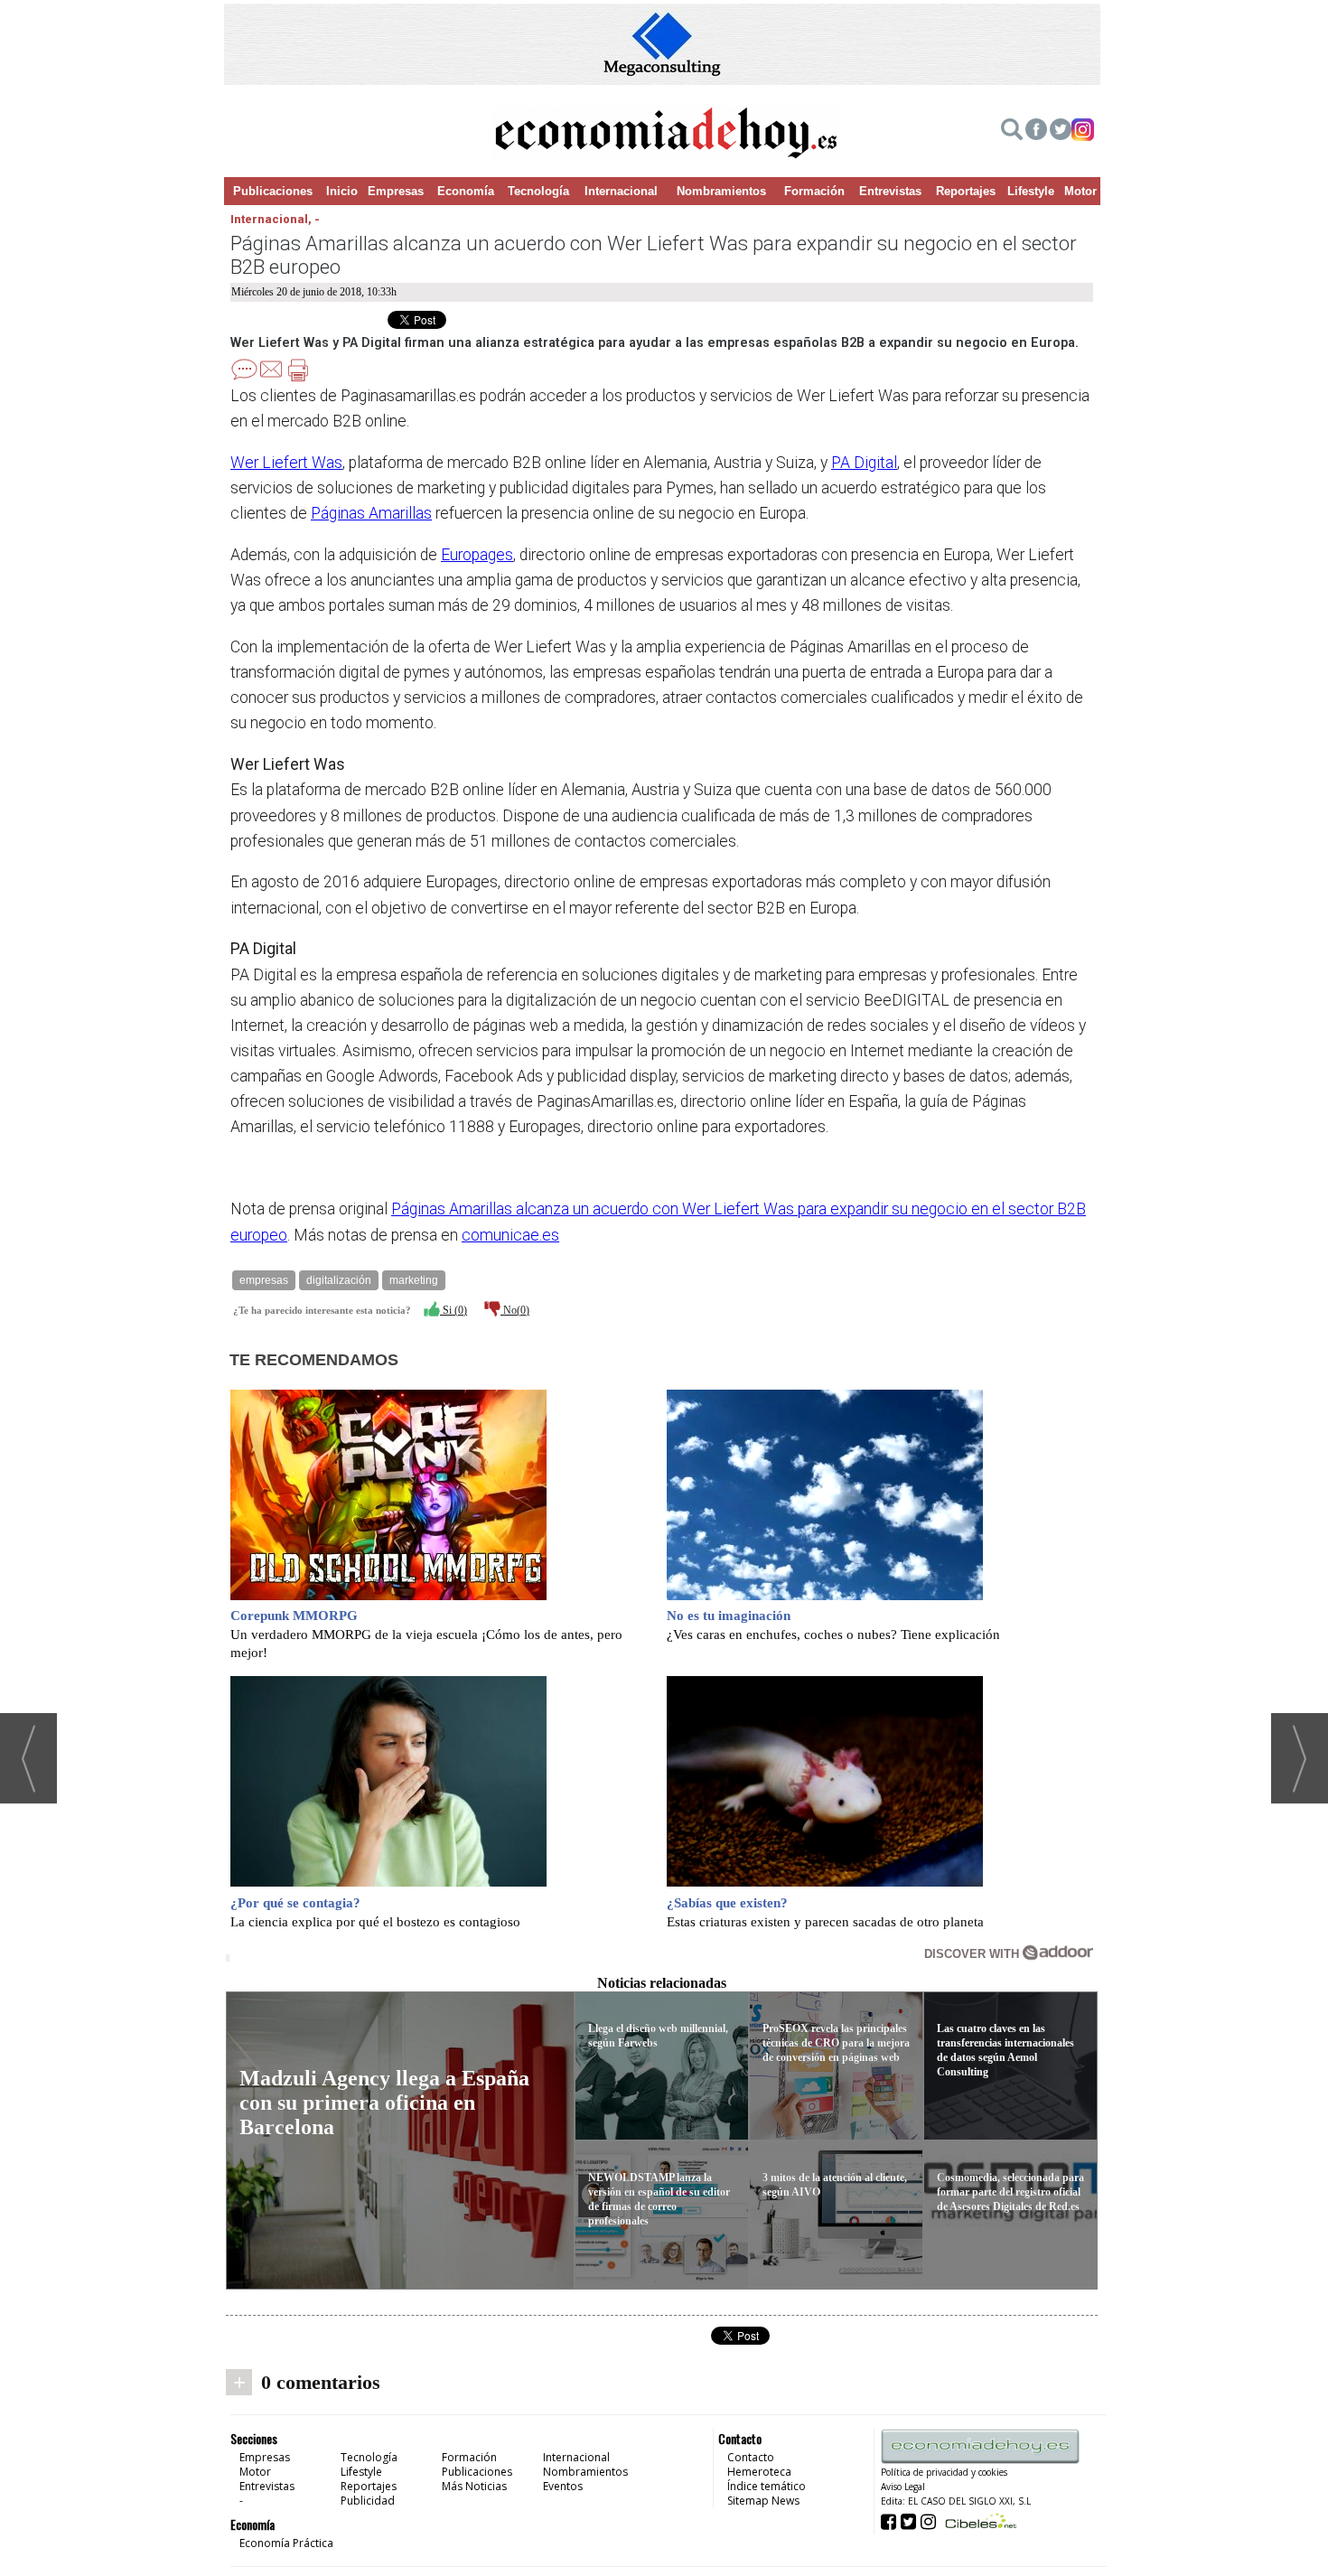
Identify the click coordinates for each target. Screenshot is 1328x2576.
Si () (454, 1310)
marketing (414, 1280)
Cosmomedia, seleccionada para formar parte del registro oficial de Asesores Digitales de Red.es (1010, 2192)
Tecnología (538, 191)
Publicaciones (273, 191)
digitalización (339, 1280)
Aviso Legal (903, 2487)
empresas (264, 1280)
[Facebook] (1036, 132)
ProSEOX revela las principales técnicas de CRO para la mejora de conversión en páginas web (836, 2043)
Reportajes (966, 191)
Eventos (563, 2486)
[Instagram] (1083, 132)
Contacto (751, 2457)
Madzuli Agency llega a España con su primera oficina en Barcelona (384, 2103)
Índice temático (767, 2486)
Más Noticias (474, 2486)
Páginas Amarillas (371, 513)
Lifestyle (1031, 191)
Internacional (621, 191)
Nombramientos (721, 191)
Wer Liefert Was (286, 463)
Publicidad (368, 2501)
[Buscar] (1012, 132)
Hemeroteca (759, 2472)
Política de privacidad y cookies (944, 2472)
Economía (466, 191)
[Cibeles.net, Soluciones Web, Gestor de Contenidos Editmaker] (979, 2520)
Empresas (396, 191)
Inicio (342, 191)
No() (515, 1310)
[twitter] (1061, 132)
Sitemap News (763, 2501)
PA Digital (864, 463)
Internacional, (272, 219)
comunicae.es (510, 1235)
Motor (1080, 191)
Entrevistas (890, 191)
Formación (814, 191)
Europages (477, 555)
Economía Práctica (286, 2543)
